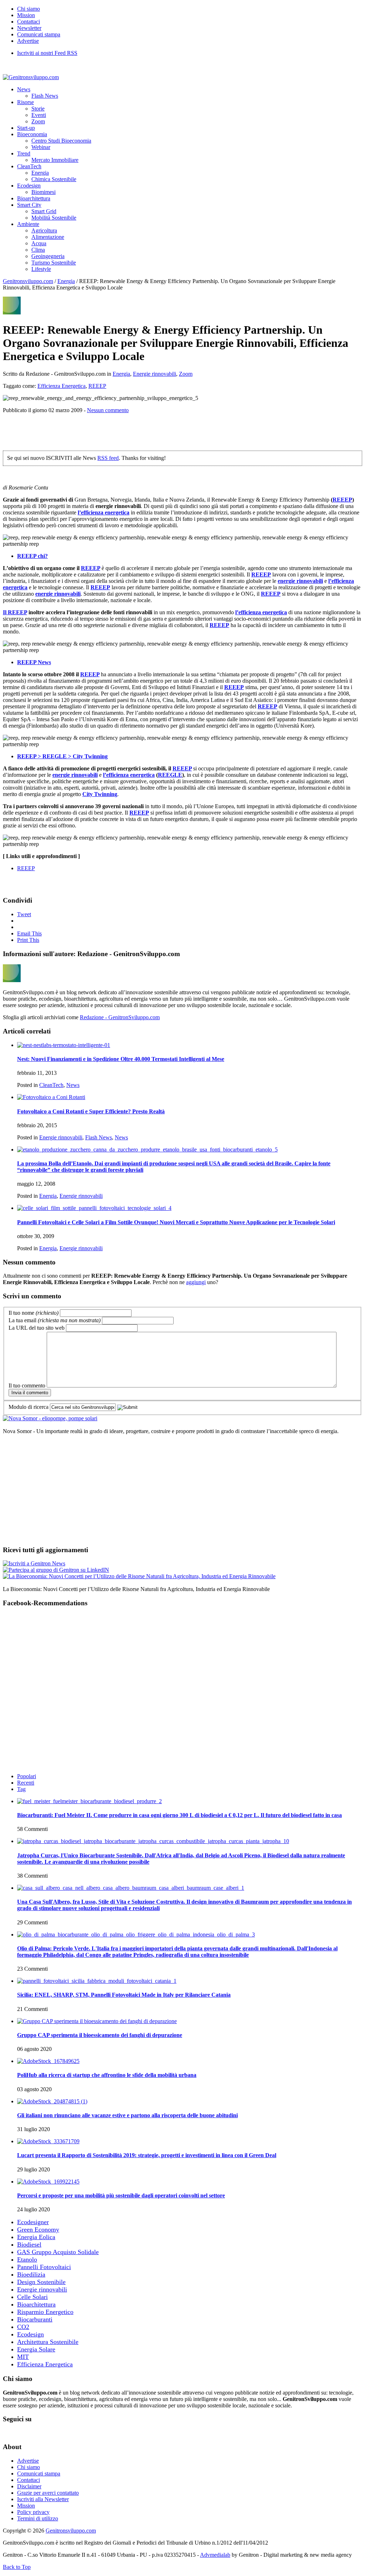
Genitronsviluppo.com (28, 281)
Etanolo (27, 2259)
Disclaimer (29, 2486)
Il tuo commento (27, 1386)
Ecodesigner (33, 2222)
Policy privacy (33, 2512)
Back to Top (17, 2567)
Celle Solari (32, 2297)
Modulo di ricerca (29, 1407)
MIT (23, 2357)
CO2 (23, 2327)
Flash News (45, 96)
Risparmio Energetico (45, 2312)
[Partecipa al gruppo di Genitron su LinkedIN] (56, 1570)
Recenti (26, 1783)
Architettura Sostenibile (48, 2342)
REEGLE (170, 775)
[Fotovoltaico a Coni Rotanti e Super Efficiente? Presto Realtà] (51, 1097)
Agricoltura (44, 230)
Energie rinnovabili (155, 374)
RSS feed (108, 458)
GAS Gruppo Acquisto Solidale (58, 2252)
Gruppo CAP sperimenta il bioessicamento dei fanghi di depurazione (100, 2035)
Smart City (29, 205)
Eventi (39, 115)
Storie (38, 109)
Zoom (38, 121)
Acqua (39, 243)
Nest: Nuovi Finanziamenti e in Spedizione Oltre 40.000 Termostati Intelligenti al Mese (121, 1059)
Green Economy (38, 2229)
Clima (38, 250)
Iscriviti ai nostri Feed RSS (47, 53)
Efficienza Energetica (61, 386)
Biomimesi (43, 192)
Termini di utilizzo (38, 2518)
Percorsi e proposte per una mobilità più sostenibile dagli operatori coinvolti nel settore (121, 2195)
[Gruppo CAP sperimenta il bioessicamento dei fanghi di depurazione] (97, 2021)
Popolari (27, 1776)
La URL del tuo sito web (37, 1328)
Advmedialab (215, 2555)
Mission (26, 15)
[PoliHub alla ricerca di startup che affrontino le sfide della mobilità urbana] (48, 2061)
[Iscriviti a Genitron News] (34, 1563)
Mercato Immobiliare (55, 160)
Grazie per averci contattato (48, 2493)
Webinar (41, 147)
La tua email (55, 1320)
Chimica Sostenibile (54, 179)
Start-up (26, 128)
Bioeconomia (32, 134)
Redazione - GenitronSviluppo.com (120, 1017)
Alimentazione (48, 237)
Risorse (25, 102)
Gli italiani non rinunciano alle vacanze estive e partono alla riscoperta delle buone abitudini (127, 2115)
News (24, 89)
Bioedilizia (31, 2274)
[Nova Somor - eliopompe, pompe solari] (50, 1418)
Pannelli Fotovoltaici (44, 2267)
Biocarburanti (35, 2319)
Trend (24, 153)
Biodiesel (29, 2244)
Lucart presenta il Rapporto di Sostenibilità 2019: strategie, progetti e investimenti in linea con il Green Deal (147, 2155)
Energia (40, 173)
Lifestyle (41, 269)
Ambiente (28, 224)
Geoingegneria (48, 256)
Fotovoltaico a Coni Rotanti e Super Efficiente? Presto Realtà (91, 1111)
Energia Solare (36, 2349)
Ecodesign (29, 186)
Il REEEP (15, 612)
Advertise (28, 41)
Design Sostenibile (41, 2282)
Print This (28, 940)
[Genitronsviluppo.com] (31, 77)
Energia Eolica (36, 2237)
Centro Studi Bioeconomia (61, 141)
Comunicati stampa (39, 34)
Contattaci (29, 22)
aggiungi (196, 1282)
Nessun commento (108, 410)
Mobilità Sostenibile (54, 218)
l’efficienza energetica (104, 512)
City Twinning (100, 794)
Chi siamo (29, 9)
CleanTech (29, 166)
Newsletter (29, 28)
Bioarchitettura (34, 198)
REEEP (97, 386)
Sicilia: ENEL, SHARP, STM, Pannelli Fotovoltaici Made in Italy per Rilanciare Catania (124, 1995)
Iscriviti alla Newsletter (43, 2499)
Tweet (24, 914)
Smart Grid (44, 211)
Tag (21, 1789)
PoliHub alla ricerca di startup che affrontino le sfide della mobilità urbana (107, 2075)
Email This (29, 933)
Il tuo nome (34, 1313)
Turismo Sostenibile (54, 263)
